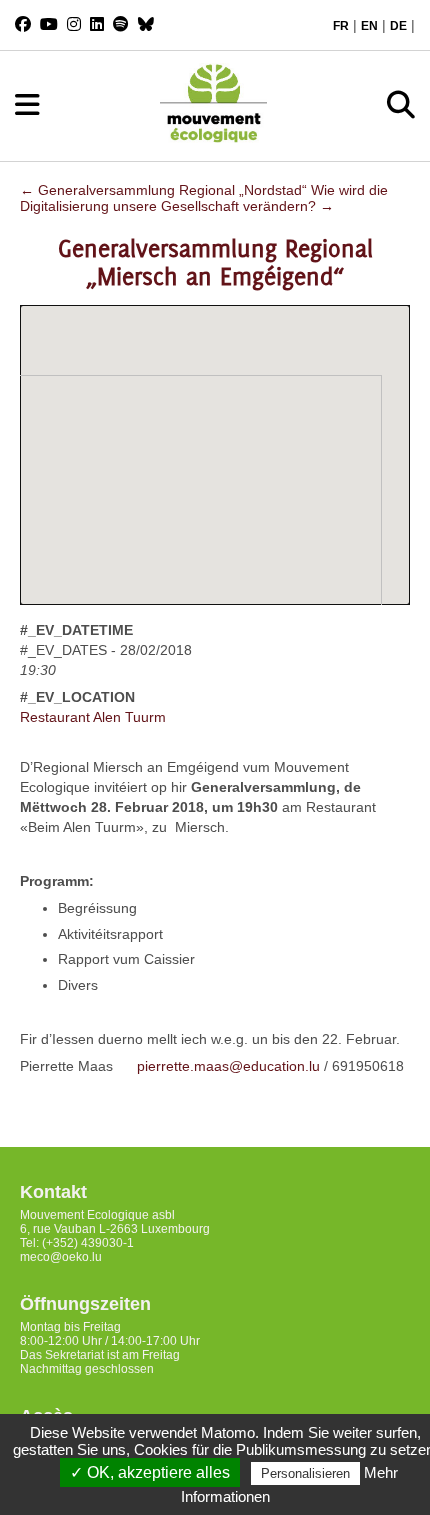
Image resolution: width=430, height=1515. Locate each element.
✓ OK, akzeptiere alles (150, 1472)
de (398, 26)
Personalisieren (305, 1473)
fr (341, 26)
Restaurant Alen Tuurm (93, 717)
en (369, 26)
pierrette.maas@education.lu (228, 1066)
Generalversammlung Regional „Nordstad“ (163, 190)
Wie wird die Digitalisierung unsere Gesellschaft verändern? (204, 198)
